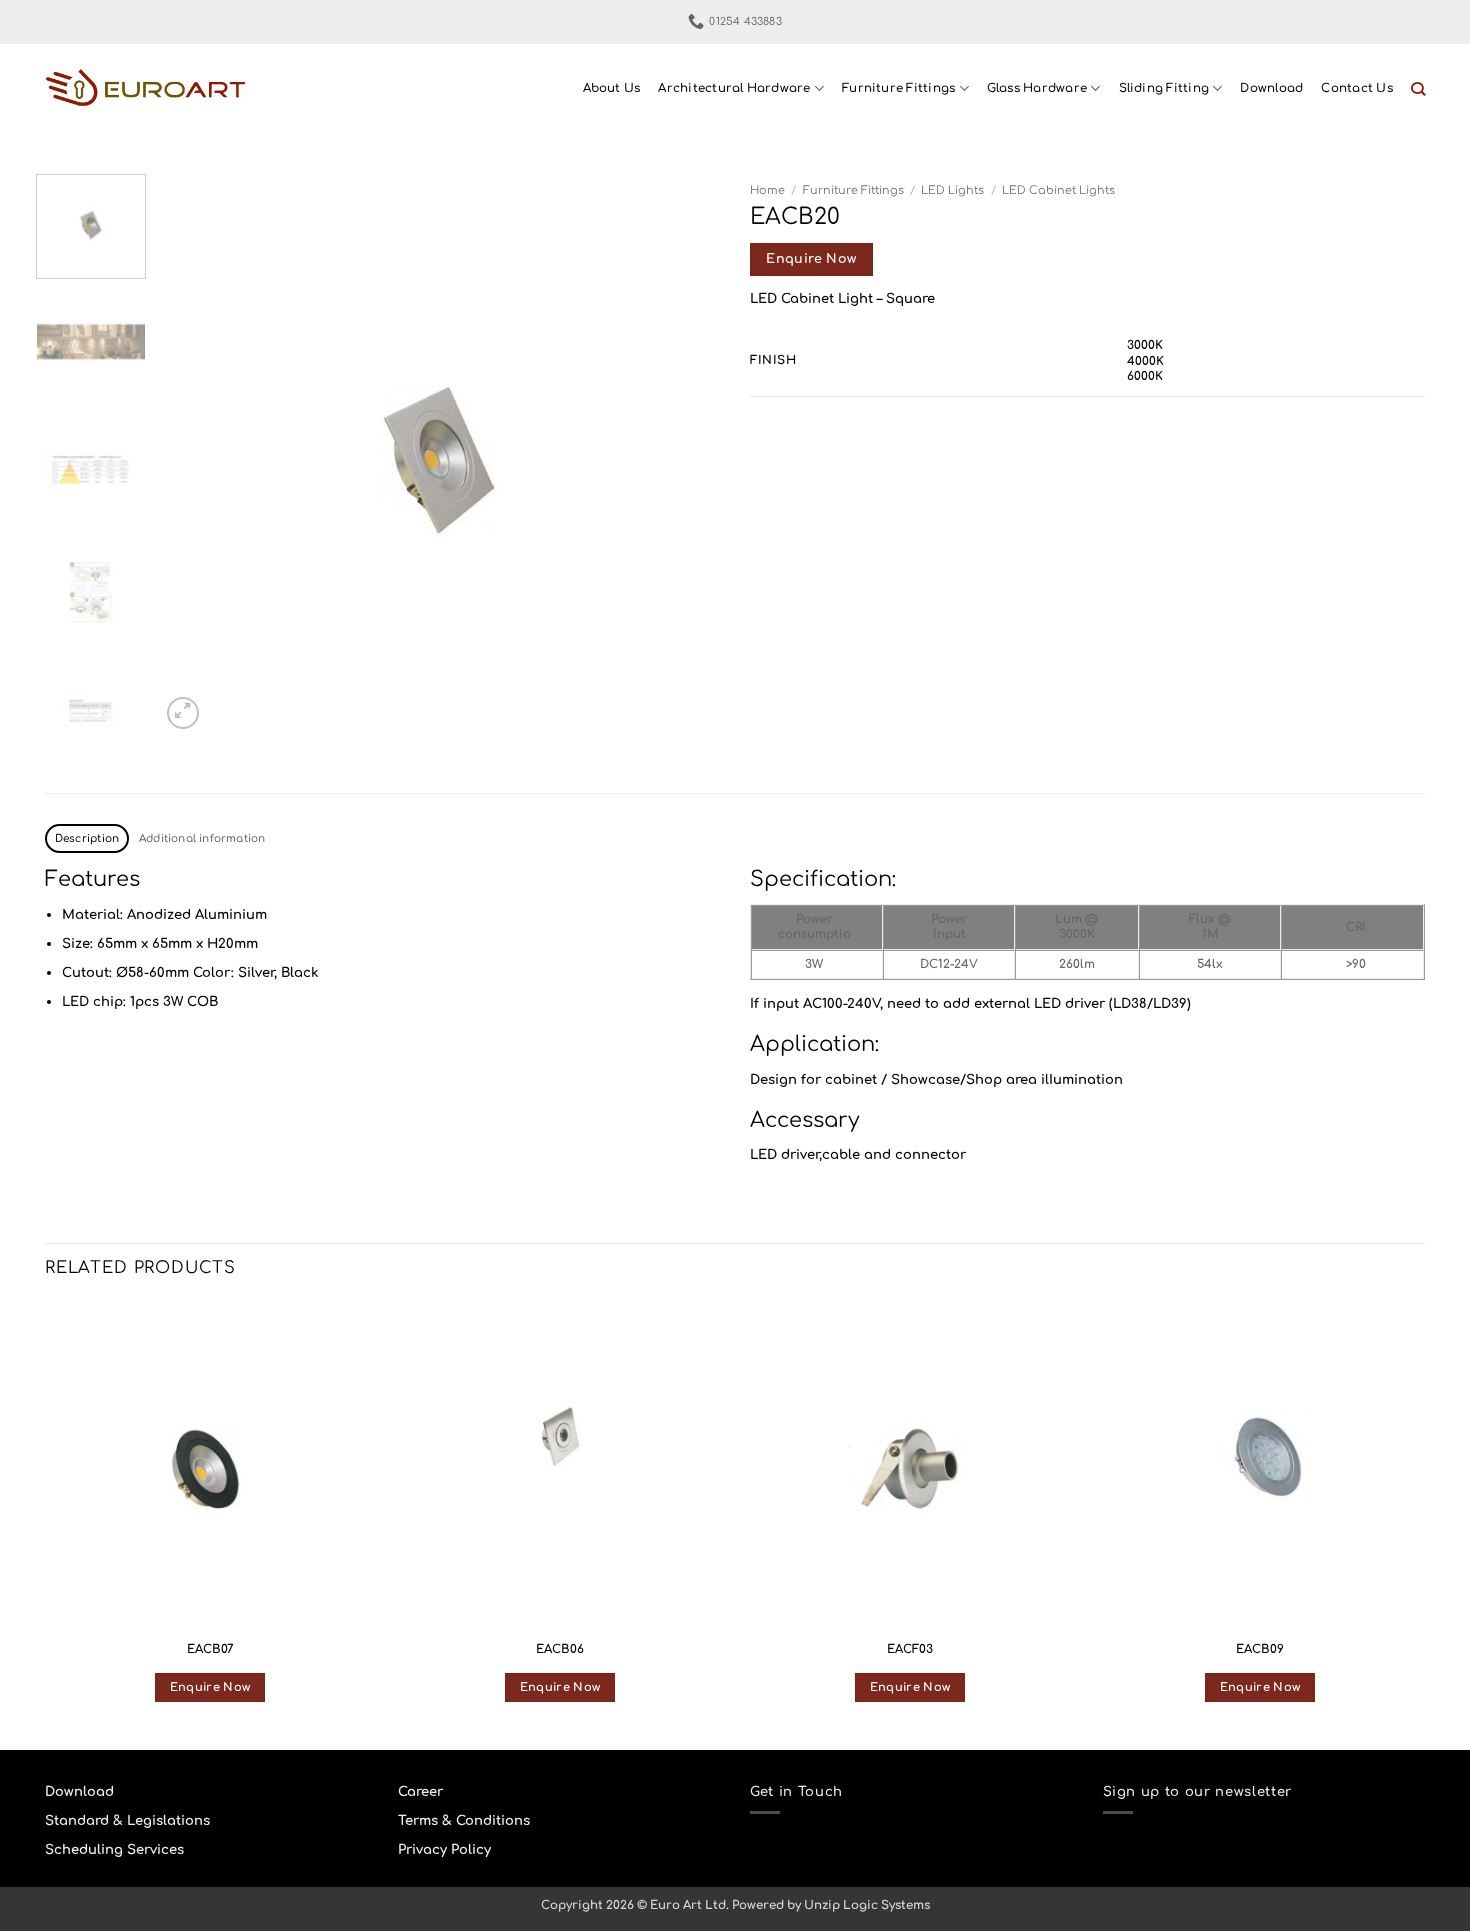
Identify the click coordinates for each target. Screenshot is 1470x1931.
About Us (612, 88)
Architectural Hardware (734, 88)
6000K (1145, 376)
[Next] (684, 454)
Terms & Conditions (464, 1820)
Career (420, 1791)
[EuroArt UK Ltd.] (145, 89)
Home (767, 190)
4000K (1145, 361)
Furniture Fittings (898, 88)
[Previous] (197, 454)
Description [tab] (87, 838)
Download (1271, 88)
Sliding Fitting (1164, 88)
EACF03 (910, 1649)
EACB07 (210, 1649)
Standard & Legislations (127, 1820)
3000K (1145, 345)
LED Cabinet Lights (1058, 190)
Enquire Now (811, 259)
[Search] (1418, 89)
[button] (183, 713)
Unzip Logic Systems (867, 1905)
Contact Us (1356, 88)
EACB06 (560, 1649)
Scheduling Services (114, 1849)
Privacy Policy (444, 1849)
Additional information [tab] (202, 838)
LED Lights (952, 190)
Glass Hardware (1037, 88)
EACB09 (1260, 1649)
